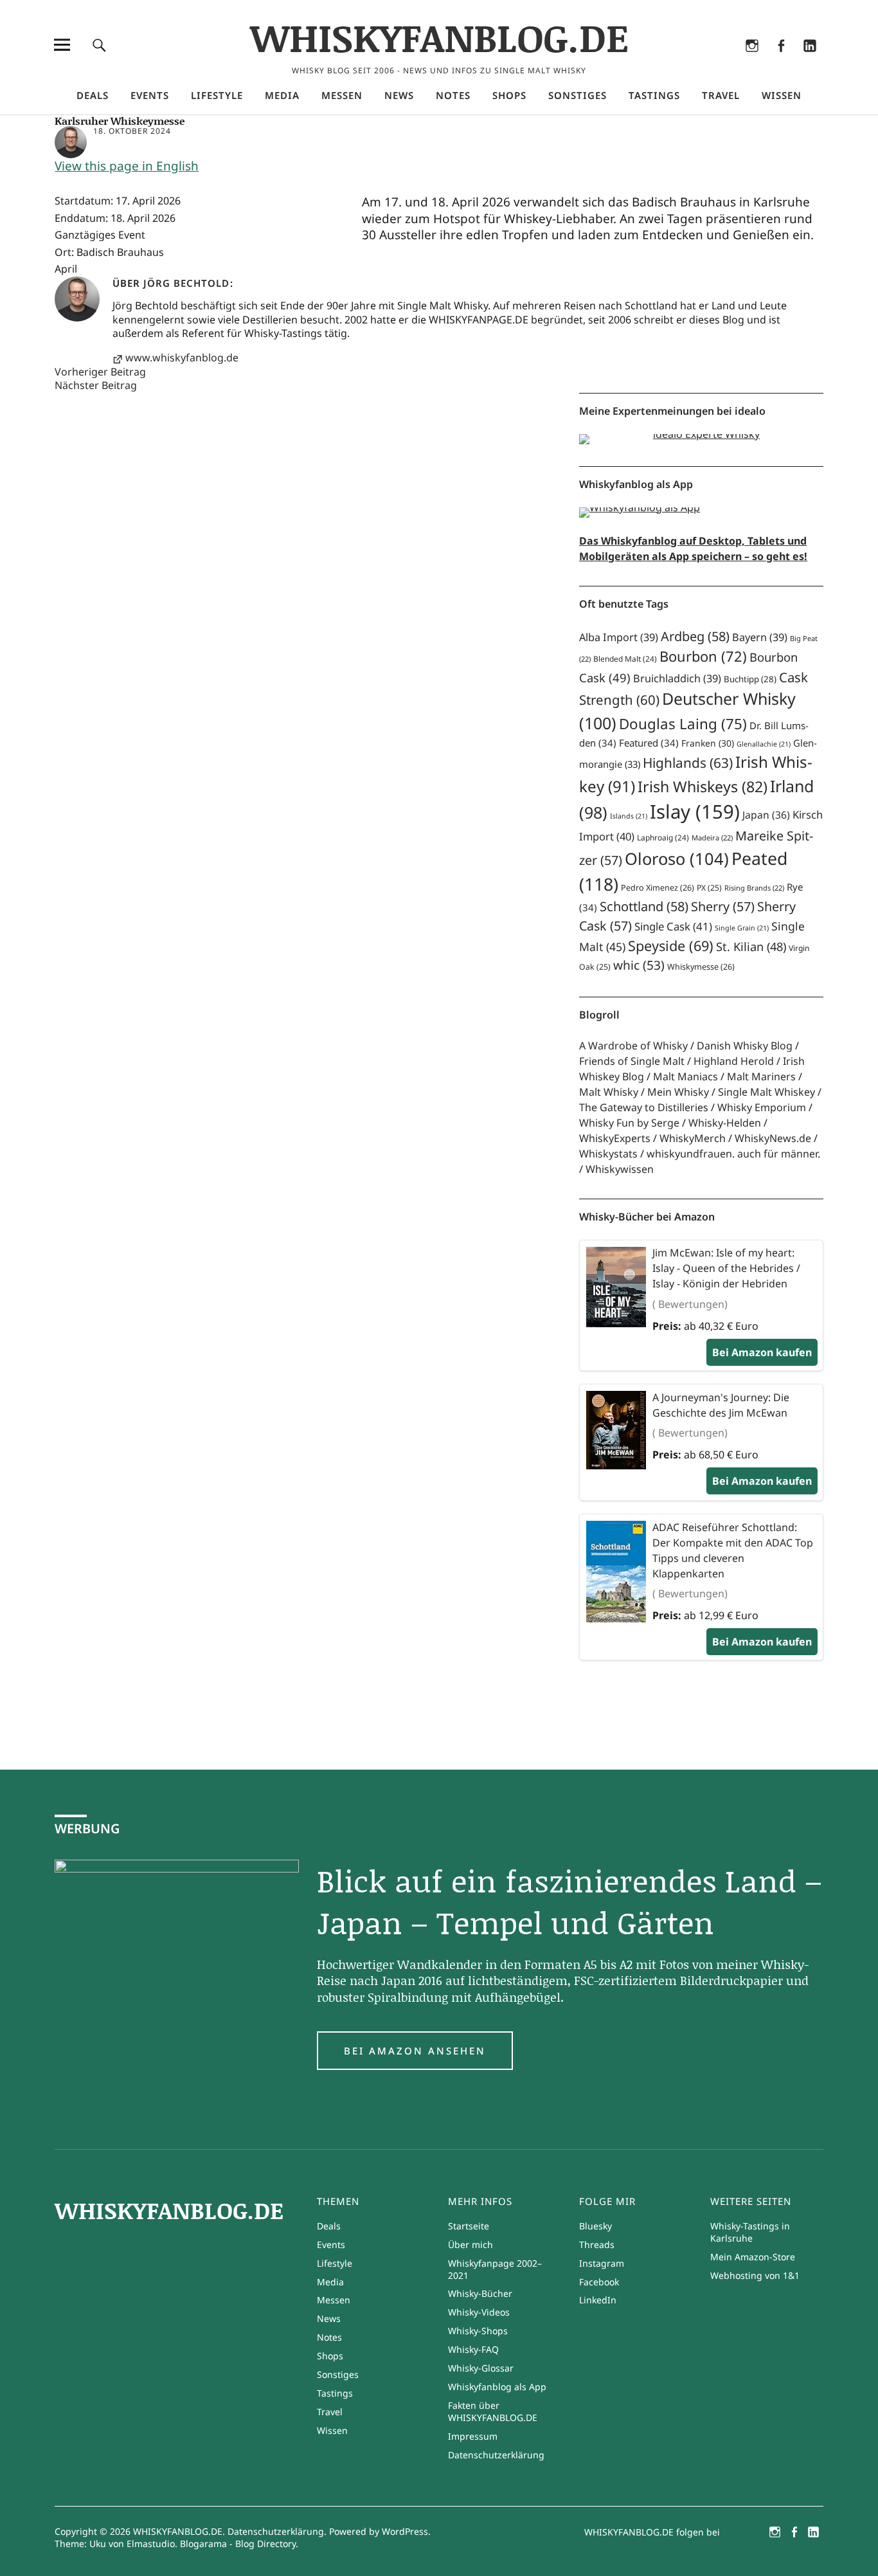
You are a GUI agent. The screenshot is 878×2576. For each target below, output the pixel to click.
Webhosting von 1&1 (755, 2275)
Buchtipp (750, 679)
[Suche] (99, 45)
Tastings (654, 95)
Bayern (760, 637)
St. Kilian (751, 946)
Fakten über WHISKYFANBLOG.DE (493, 2411)
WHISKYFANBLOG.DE (439, 37)
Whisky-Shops (478, 2331)
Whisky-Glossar (481, 2368)
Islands (629, 816)
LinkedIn (810, 62)
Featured (649, 743)
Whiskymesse (701, 967)
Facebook (781, 62)
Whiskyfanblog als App (497, 2387)
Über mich (470, 2245)
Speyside (671, 946)
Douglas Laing (683, 724)
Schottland (644, 906)
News (399, 95)
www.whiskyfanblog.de (182, 358)
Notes (453, 95)
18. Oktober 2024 (132, 131)
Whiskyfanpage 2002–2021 (495, 2269)
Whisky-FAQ (473, 2349)
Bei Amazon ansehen (415, 2051)
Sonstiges (578, 95)
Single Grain (742, 928)
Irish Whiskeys (703, 786)
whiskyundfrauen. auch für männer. (733, 1154)
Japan (766, 815)
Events (150, 95)
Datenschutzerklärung (496, 2455)
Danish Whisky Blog (745, 1046)
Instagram (752, 62)
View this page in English (127, 166)
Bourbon (703, 656)
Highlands (688, 763)
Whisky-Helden (725, 1123)
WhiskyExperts (615, 1138)
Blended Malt (625, 659)
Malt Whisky (609, 1092)
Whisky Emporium (762, 1107)
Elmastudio (151, 2544)
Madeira (712, 838)
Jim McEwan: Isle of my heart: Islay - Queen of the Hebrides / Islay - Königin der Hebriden (726, 1268)
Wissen (782, 95)
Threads (723, 62)
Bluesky (694, 62)
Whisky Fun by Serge (629, 1123)
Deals (93, 95)
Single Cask (673, 926)
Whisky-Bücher (480, 2293)
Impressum (473, 2436)
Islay (695, 812)
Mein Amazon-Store (753, 2257)
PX (709, 888)
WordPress (405, 2531)
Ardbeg (695, 636)
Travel (721, 95)
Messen (342, 95)
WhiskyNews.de (773, 1138)
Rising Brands (754, 888)
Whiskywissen (620, 1169)
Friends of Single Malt (632, 1061)
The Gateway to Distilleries (644, 1107)
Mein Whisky (678, 1092)
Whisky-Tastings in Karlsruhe (750, 2232)
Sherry (723, 906)
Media (282, 95)
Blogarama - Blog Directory (238, 2544)
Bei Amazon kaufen (762, 1352)
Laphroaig (663, 838)
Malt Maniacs (685, 1076)
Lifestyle (217, 95)
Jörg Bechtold (186, 283)
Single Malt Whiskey (766, 1092)
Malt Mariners (761, 1076)
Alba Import (619, 637)
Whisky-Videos (479, 2312)
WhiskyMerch (693, 1138)
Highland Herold (734, 1061)
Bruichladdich (677, 678)
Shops (509, 95)
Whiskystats (608, 1154)
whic (639, 965)
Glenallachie (764, 744)
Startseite (469, 2226)
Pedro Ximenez (658, 888)
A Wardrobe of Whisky (633, 1046)
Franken (708, 743)
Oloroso (677, 858)
